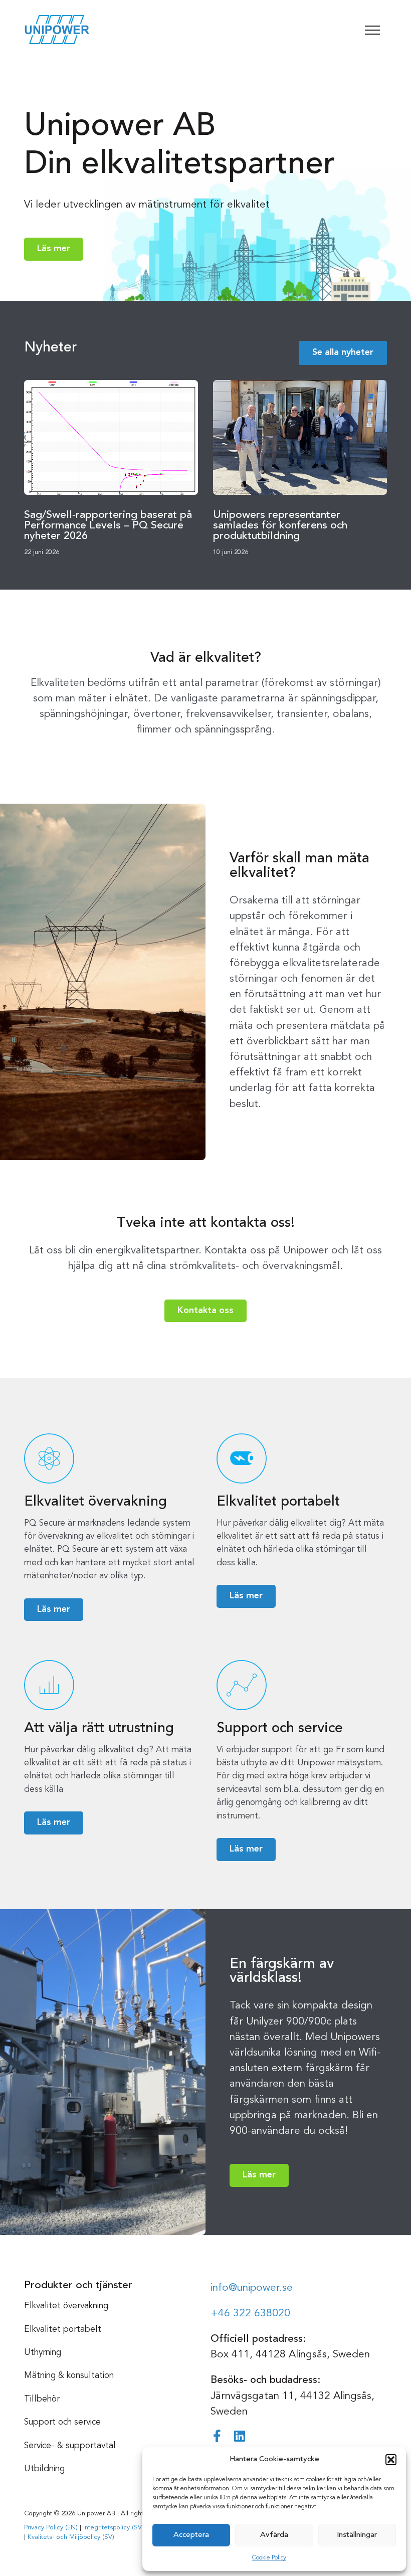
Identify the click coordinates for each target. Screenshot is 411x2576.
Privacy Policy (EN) (51, 2528)
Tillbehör (42, 2399)
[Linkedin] (239, 2436)
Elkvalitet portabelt (63, 2330)
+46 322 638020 (250, 2314)
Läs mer (54, 249)
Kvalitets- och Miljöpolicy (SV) (71, 2537)
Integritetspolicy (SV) (114, 2528)
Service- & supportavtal (70, 2446)
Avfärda (274, 2535)
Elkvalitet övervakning (66, 2306)
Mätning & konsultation (69, 2376)
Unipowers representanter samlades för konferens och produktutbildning (280, 526)
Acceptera (191, 2535)
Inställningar (357, 2535)
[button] (391, 2460)
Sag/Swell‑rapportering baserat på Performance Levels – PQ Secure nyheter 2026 (108, 526)
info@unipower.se (252, 2288)
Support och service (62, 2422)
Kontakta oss (205, 1311)
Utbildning (44, 2469)
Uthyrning (43, 2353)
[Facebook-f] (217, 2436)
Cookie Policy (269, 2558)
